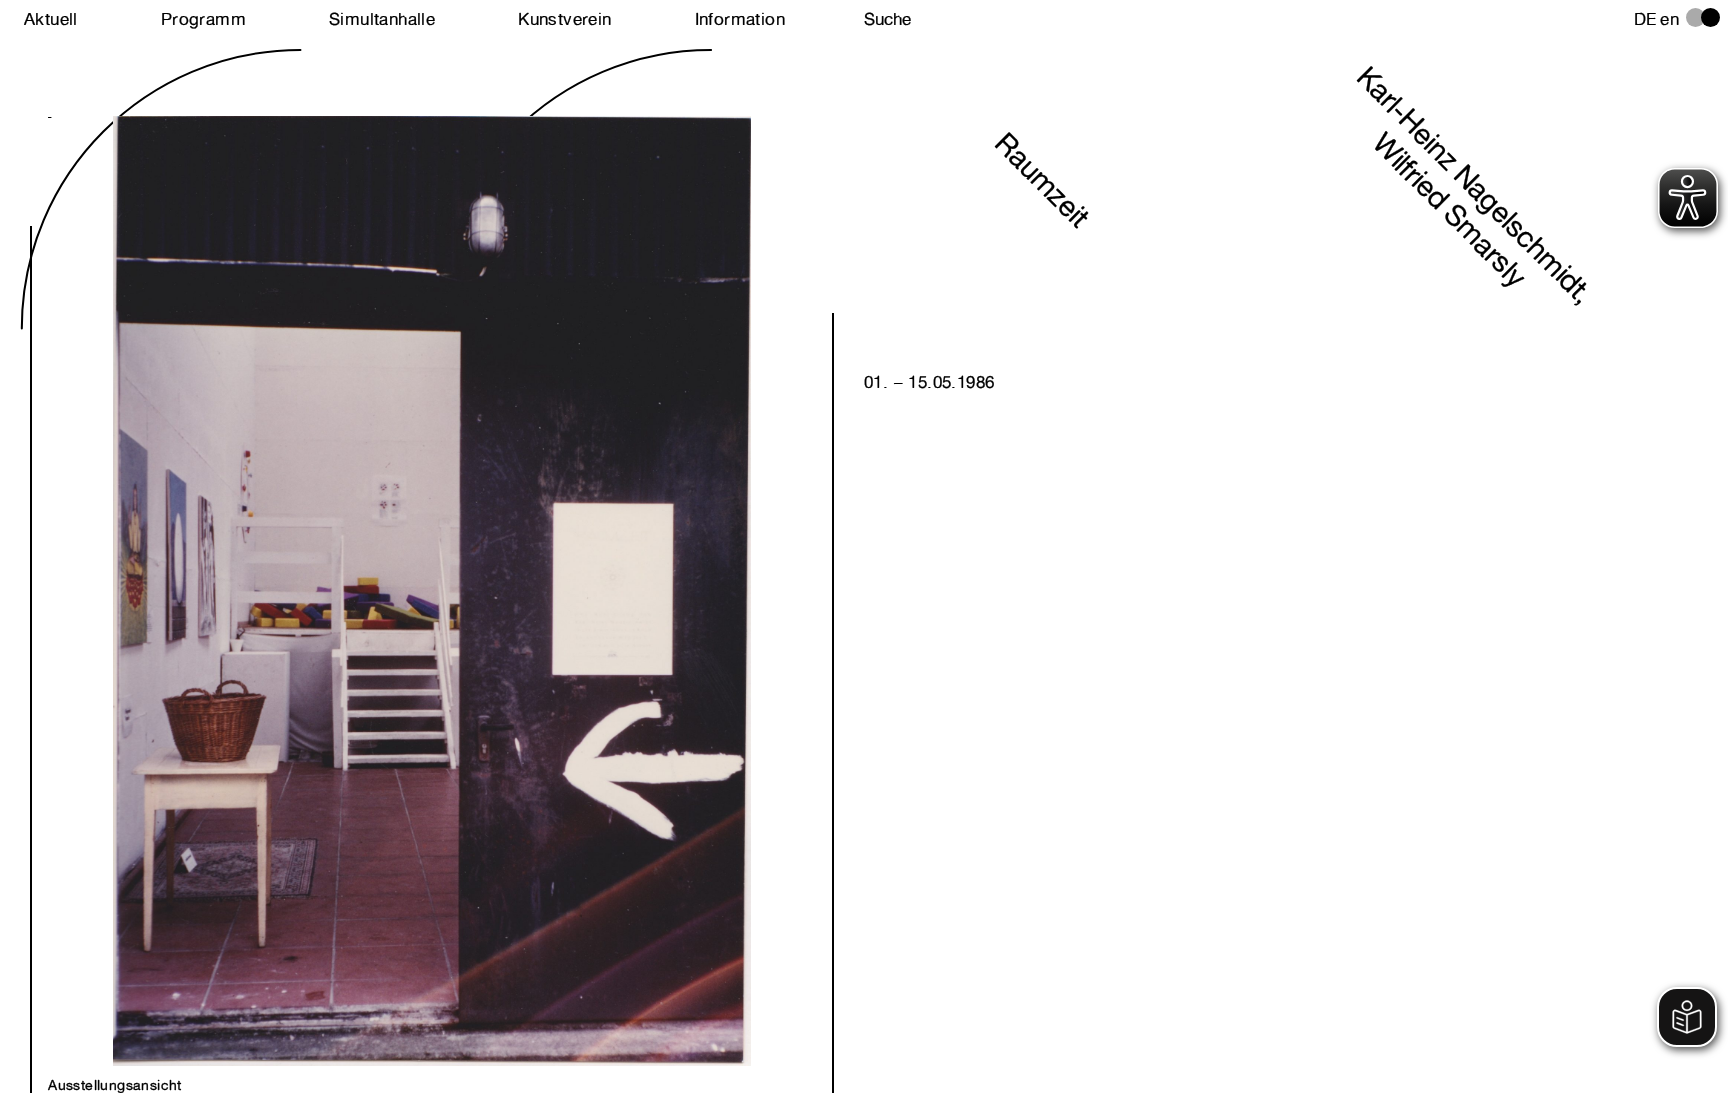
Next (240, 569)
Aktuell (51, 19)
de (1645, 19)
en (1669, 19)
